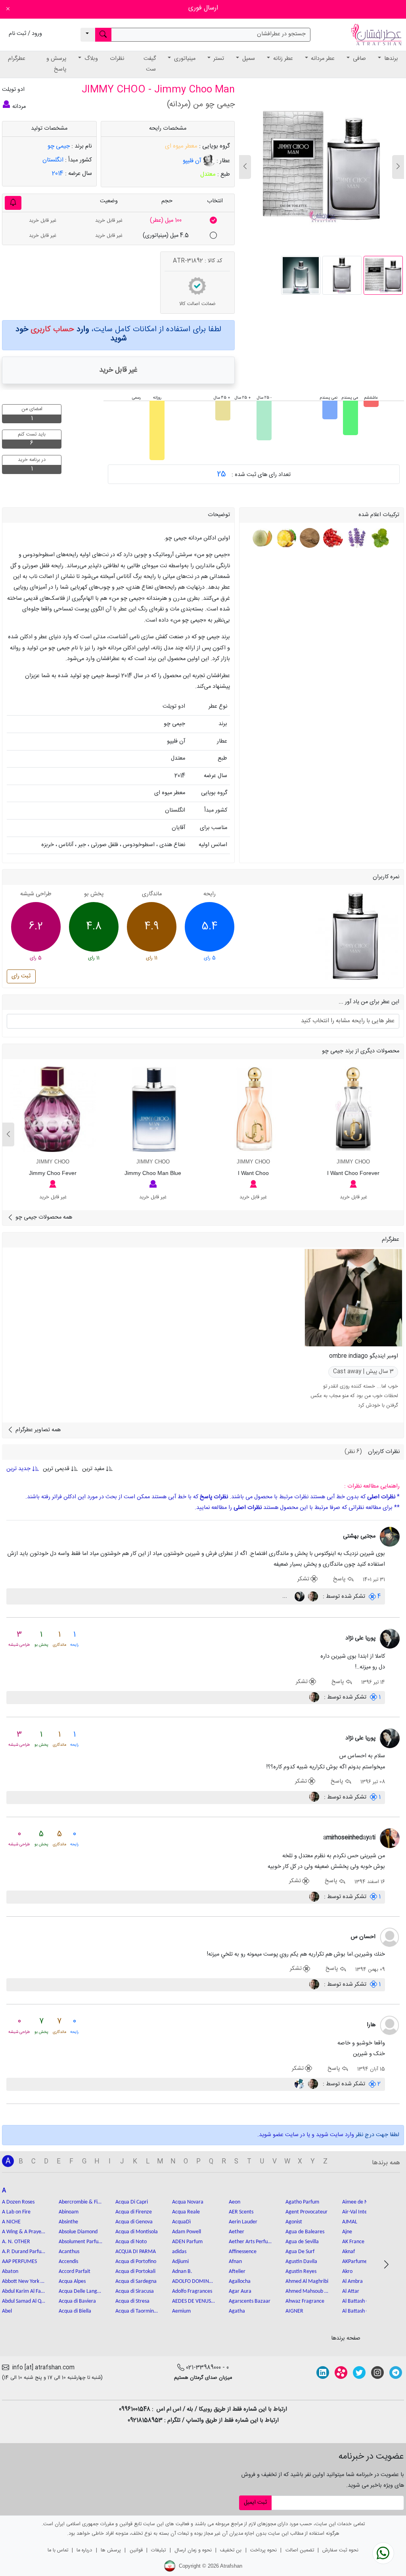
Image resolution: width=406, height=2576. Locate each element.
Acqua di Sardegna (136, 2281)
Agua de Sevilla (302, 2242)
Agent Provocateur (306, 2212)
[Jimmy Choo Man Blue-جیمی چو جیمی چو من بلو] (153, 1109)
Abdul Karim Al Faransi (24, 2291)
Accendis (68, 2262)
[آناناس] (285, 538)
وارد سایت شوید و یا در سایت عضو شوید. (306, 2135)
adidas (179, 2252)
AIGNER (294, 2311)
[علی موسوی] (312, 1597)
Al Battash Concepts (364, 2311)
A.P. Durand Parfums (24, 2252)
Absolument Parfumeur (80, 2242)
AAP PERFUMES (19, 2262)
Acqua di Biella (75, 2311)
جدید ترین (19, 1469)
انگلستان (53, 160)
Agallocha (240, 2281)
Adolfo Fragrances (192, 2291)
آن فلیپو (193, 161)
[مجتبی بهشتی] (390, 1537)
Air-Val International (364, 2212)
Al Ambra (352, 2281)
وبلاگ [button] (90, 59)
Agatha (237, 2311)
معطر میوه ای (181, 146)
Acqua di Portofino (136, 2262)
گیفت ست (150, 64)
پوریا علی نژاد (360, 1638)
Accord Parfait (75, 2272)
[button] (245, 167)
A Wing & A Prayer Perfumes (24, 2232)
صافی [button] (359, 59)
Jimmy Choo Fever (53, 1173)
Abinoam (69, 2212)
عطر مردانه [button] (322, 59)
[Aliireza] (300, 2084)
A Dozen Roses (18, 2202)
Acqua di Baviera (77, 2301)
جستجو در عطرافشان (281, 34)
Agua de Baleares (305, 2232)
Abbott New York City (24, 2281)
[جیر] (309, 538)
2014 (58, 174)
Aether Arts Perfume (251, 2242)
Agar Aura (240, 2291)
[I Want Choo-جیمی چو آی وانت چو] (253, 1109)
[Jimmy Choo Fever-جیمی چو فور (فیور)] (53, 1109)
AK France (353, 2242)
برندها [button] (390, 59)
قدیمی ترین (56, 1469)
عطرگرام (17, 59)
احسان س (363, 1937)
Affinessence (243, 2252)
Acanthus (69, 2252)
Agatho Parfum (302, 2202)
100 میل (166, 221)
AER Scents (241, 2212)
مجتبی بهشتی (359, 1536)
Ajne (347, 2232)
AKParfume (355, 2262)
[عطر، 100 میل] (213, 221)
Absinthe (68, 2222)
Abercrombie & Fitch (80, 2202)
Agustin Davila (301, 2262)
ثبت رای (21, 976)
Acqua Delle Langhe (80, 2291)
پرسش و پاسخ (56, 64)
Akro (347, 2272)
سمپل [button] (248, 59)
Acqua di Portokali (135, 2272)
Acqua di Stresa (132, 2301)
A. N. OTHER (16, 2242)
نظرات (117, 59)
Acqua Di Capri (132, 2202)
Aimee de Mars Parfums (364, 2202)
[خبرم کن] (13, 203)
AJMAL (350, 2222)
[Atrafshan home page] (376, 35)
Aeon (235, 2202)
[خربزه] (263, 538)
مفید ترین (93, 1469)
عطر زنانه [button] (282, 59)
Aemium (181, 2311)
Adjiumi (180, 2262)
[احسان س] (390, 1937)
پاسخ (340, 1579)
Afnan (235, 2262)
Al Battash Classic (361, 2301)
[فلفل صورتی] (332, 538)
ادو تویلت (13, 90)
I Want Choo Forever (353, 1173)
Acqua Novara (188, 2202)
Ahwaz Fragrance (305, 2301)
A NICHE (11, 2222)
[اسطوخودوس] (356, 538)
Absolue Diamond (78, 2232)
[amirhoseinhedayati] (390, 1838)
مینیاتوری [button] (184, 59)
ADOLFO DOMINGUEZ (194, 2281)
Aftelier (237, 2272)
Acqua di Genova (134, 2222)
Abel (7, 2311)
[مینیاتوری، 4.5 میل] (213, 236)
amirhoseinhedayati (349, 1838)
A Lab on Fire (16, 2212)
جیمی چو (59, 146)
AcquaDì (181, 2222)
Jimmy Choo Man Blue (153, 1173)
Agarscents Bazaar (250, 2301)
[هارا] (390, 2026)
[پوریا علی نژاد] (299, 1597)
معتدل (208, 174)
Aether (237, 2232)
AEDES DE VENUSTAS (194, 2301)
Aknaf (349, 2252)
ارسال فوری (203, 8)
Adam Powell (187, 2232)
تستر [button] (218, 59)
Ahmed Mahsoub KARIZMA (307, 2291)
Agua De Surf (300, 2252)
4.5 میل (166, 236)
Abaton (10, 2272)
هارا (371, 2025)
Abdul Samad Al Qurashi (24, 2301)
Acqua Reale (186, 2212)
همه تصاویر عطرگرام (37, 1430)
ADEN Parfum (187, 2242)
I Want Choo (253, 1173)
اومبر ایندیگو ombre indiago (364, 1356)
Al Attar (351, 2291)
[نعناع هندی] (379, 538)
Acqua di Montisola (137, 2232)
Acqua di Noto (131, 2242)
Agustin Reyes (301, 2272)
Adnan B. (182, 2272)
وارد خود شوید (71, 334)
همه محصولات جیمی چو (43, 1217)
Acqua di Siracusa (135, 2291)
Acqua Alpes (72, 2281)
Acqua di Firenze (134, 2212)
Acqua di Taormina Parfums (137, 2311)
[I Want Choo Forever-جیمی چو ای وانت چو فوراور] (353, 1109)
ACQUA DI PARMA (136, 2252)
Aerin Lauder (243, 2222)
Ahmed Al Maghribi (307, 2281)
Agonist (294, 2222)
